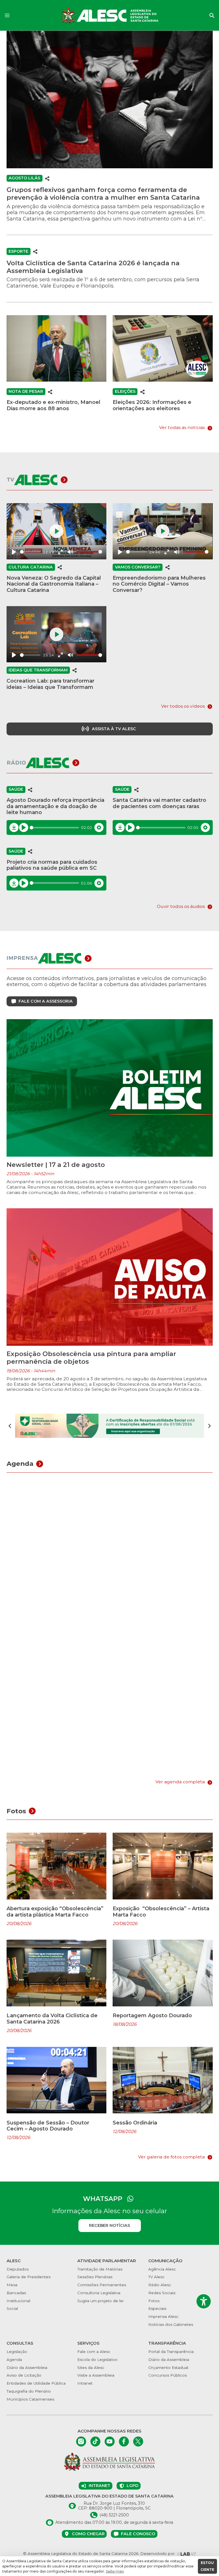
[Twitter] (138, 2442)
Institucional (18, 2301)
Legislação (17, 2352)
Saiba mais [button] (115, 2571)
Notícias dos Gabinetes (171, 2324)
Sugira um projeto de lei (100, 2301)
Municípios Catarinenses (30, 2399)
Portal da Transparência (171, 2352)
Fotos (154, 2301)
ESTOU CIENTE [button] (207, 2566)
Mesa (12, 2285)
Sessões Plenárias (95, 2277)
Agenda (14, 2360)
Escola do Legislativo (97, 2360)
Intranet (85, 2383)
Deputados (18, 2269)
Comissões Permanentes (102, 2285)
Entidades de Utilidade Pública (36, 2383)
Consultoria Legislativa (99, 2293)
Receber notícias (109, 2225)
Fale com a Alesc (94, 2352)
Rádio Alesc (160, 2285)
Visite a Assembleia (96, 2375)
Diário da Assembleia (27, 2367)
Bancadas (16, 2293)
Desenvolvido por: (158, 2553)
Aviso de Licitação (24, 2375)
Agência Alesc (162, 2269)
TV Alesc (156, 2277)
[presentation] (10, 1426)
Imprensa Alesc (163, 2316)
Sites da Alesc (91, 2367)
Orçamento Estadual (168, 2367)
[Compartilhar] (47, 178)
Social (12, 2308)
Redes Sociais (162, 2293)
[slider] (30, 552)
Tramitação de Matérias (100, 2269)
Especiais (157, 2308)
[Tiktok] (95, 2442)
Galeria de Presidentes (29, 2277)
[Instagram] (81, 2442)
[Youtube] (110, 2442)
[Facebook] (124, 2442)
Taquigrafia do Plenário (29, 2391)
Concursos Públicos (168, 2375)
